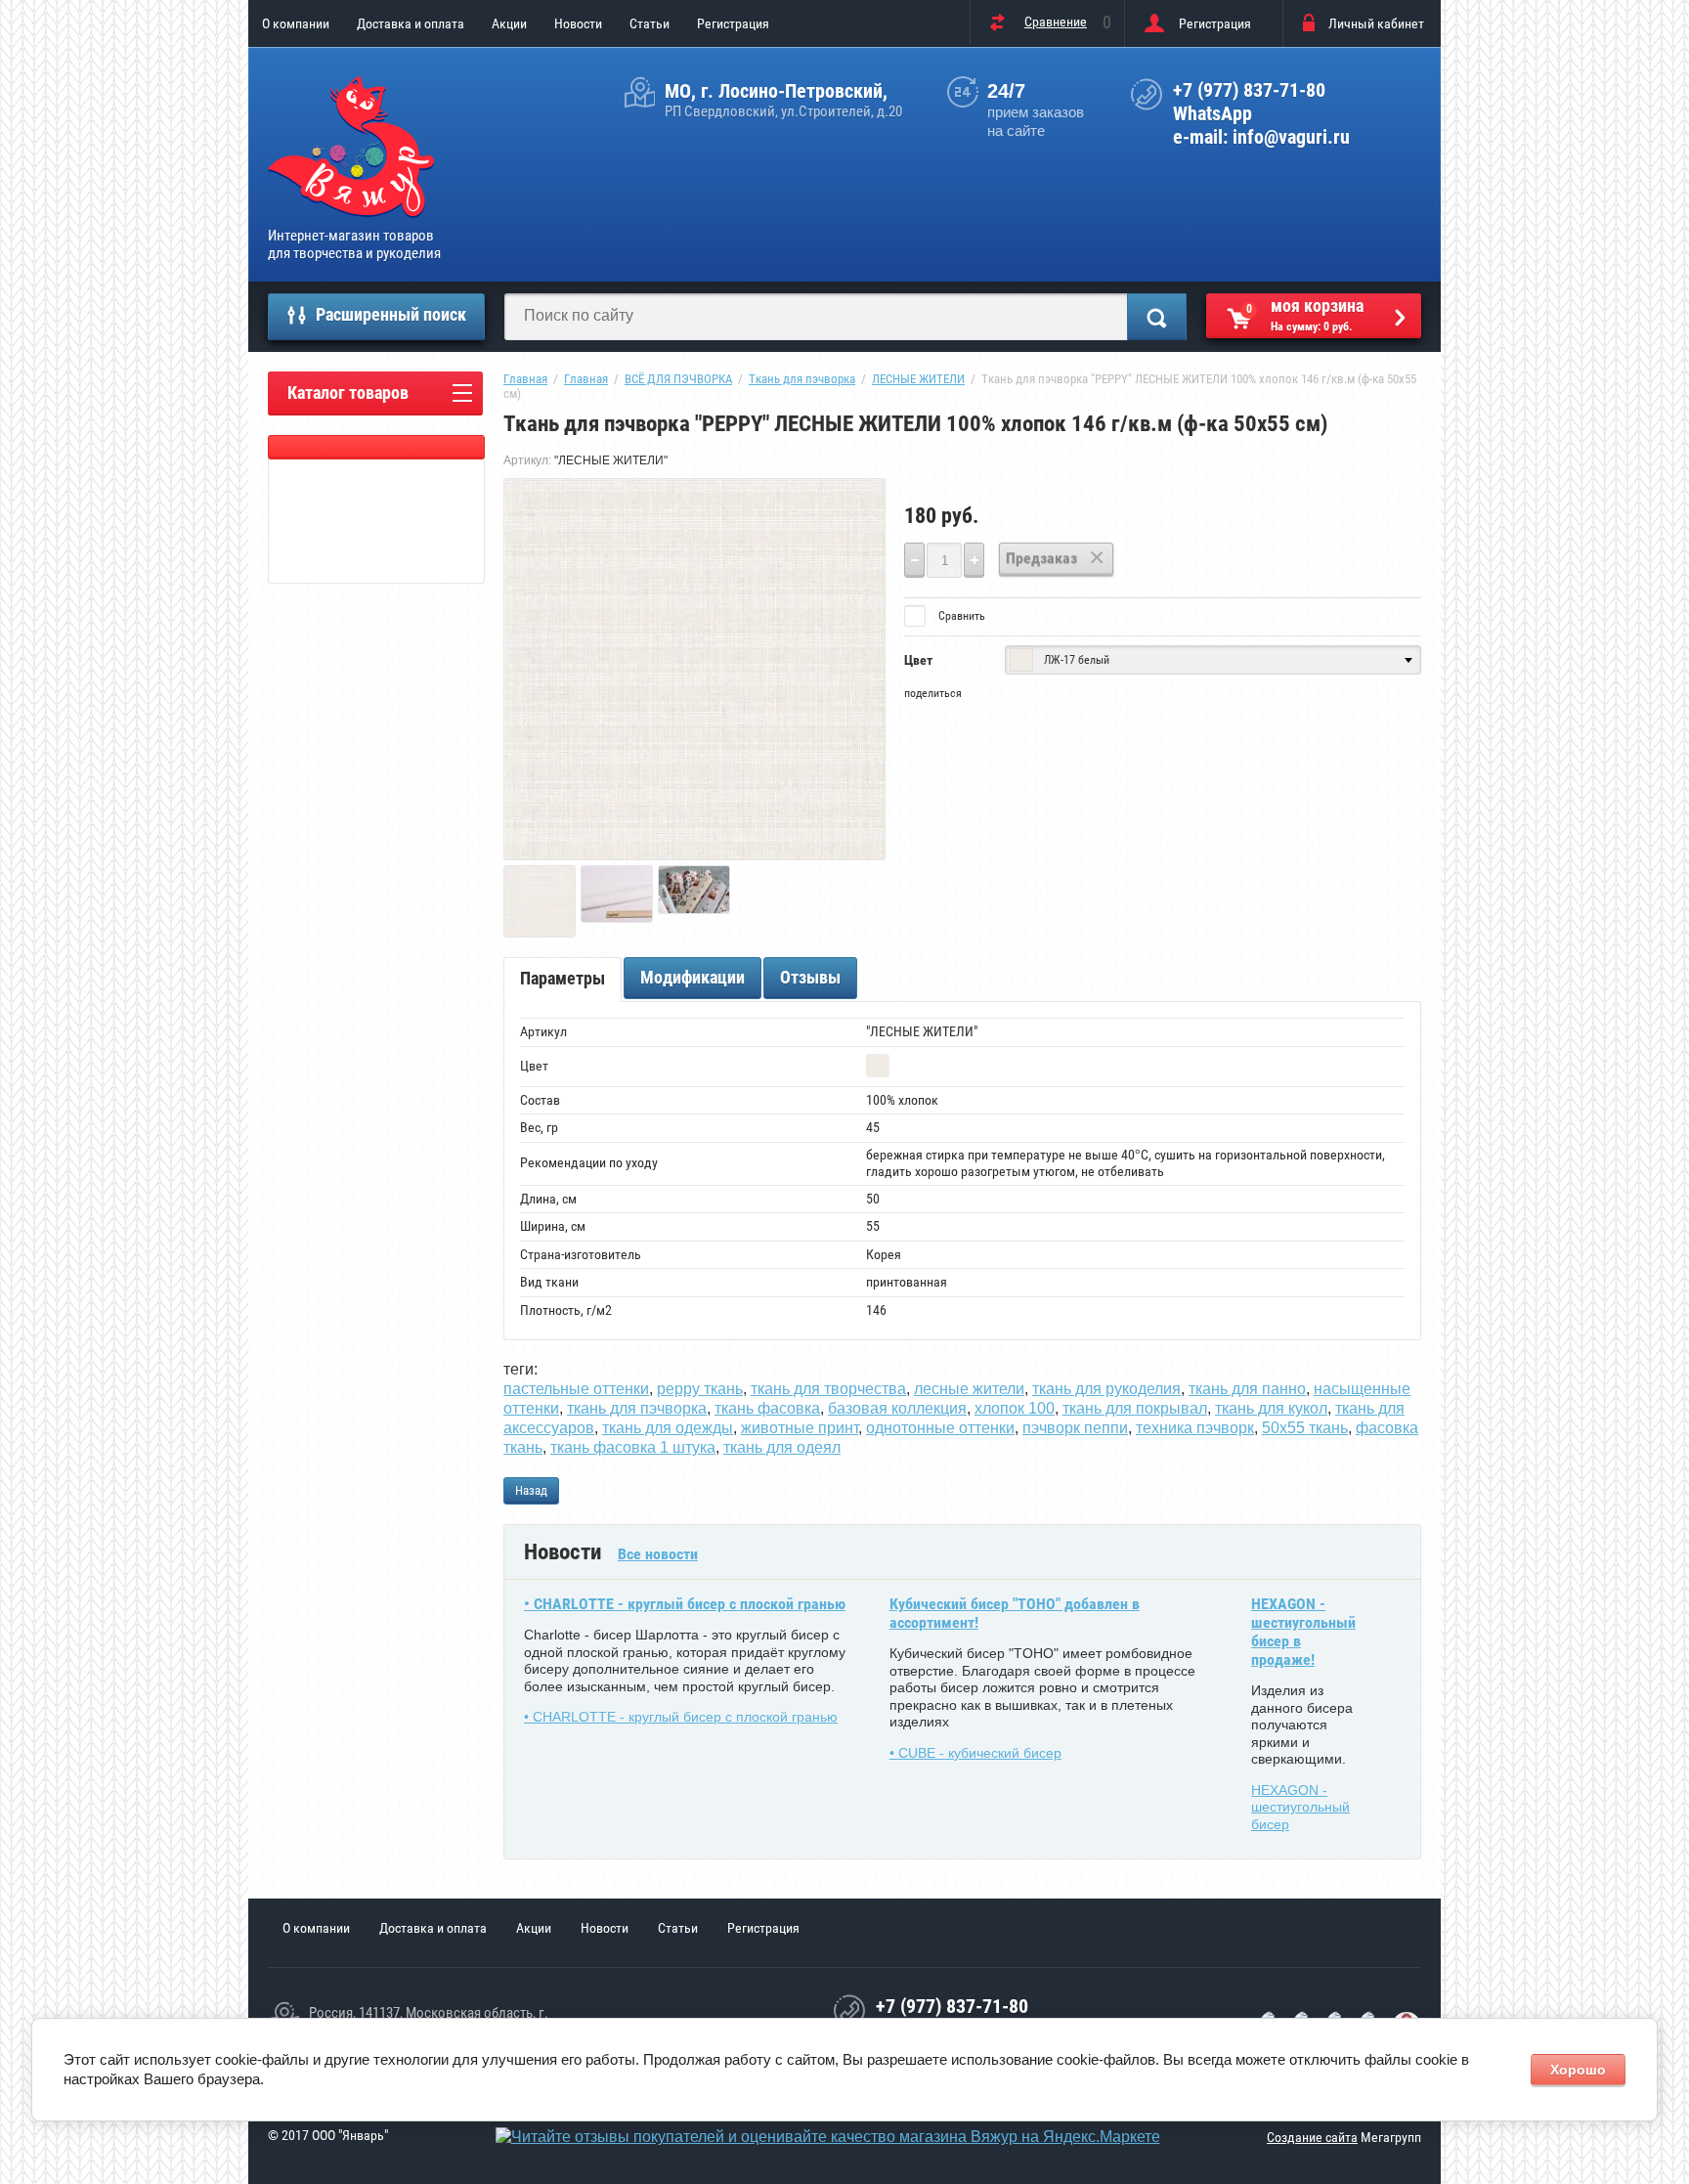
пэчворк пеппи (1075, 1428)
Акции (509, 23)
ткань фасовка (767, 1408)
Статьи (650, 23)
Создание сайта (1312, 2137)
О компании (296, 23)
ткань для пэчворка (637, 1408)
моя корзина (1305, 314)
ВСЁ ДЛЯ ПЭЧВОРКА (678, 379)
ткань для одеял (782, 1447)
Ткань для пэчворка (802, 379)
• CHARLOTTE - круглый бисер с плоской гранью (685, 1604)
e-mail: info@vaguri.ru (1261, 137)
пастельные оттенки (576, 1389)
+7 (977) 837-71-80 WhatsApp (1249, 102)
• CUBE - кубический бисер (975, 1753)
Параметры (563, 978)
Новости (578, 23)
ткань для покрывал (1135, 1408)
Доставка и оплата (411, 23)
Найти (1157, 317)
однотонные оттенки (940, 1428)
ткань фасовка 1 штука (633, 1447)
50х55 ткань (1305, 1428)
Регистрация (733, 23)
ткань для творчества (828, 1389)
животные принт (800, 1428)
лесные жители (969, 1389)
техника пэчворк (1195, 1428)
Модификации (693, 977)
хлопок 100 (1015, 1408)
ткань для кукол (1271, 1408)
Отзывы (810, 977)
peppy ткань (700, 1389)
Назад (531, 1490)
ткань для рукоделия (1106, 1389)
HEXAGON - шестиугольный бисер (1300, 1807)
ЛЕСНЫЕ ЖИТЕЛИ (918, 379)
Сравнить (960, 616)
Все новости (658, 1554)
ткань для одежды (668, 1428)
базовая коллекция (897, 1408)
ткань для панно (1247, 1389)
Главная (525, 379)
